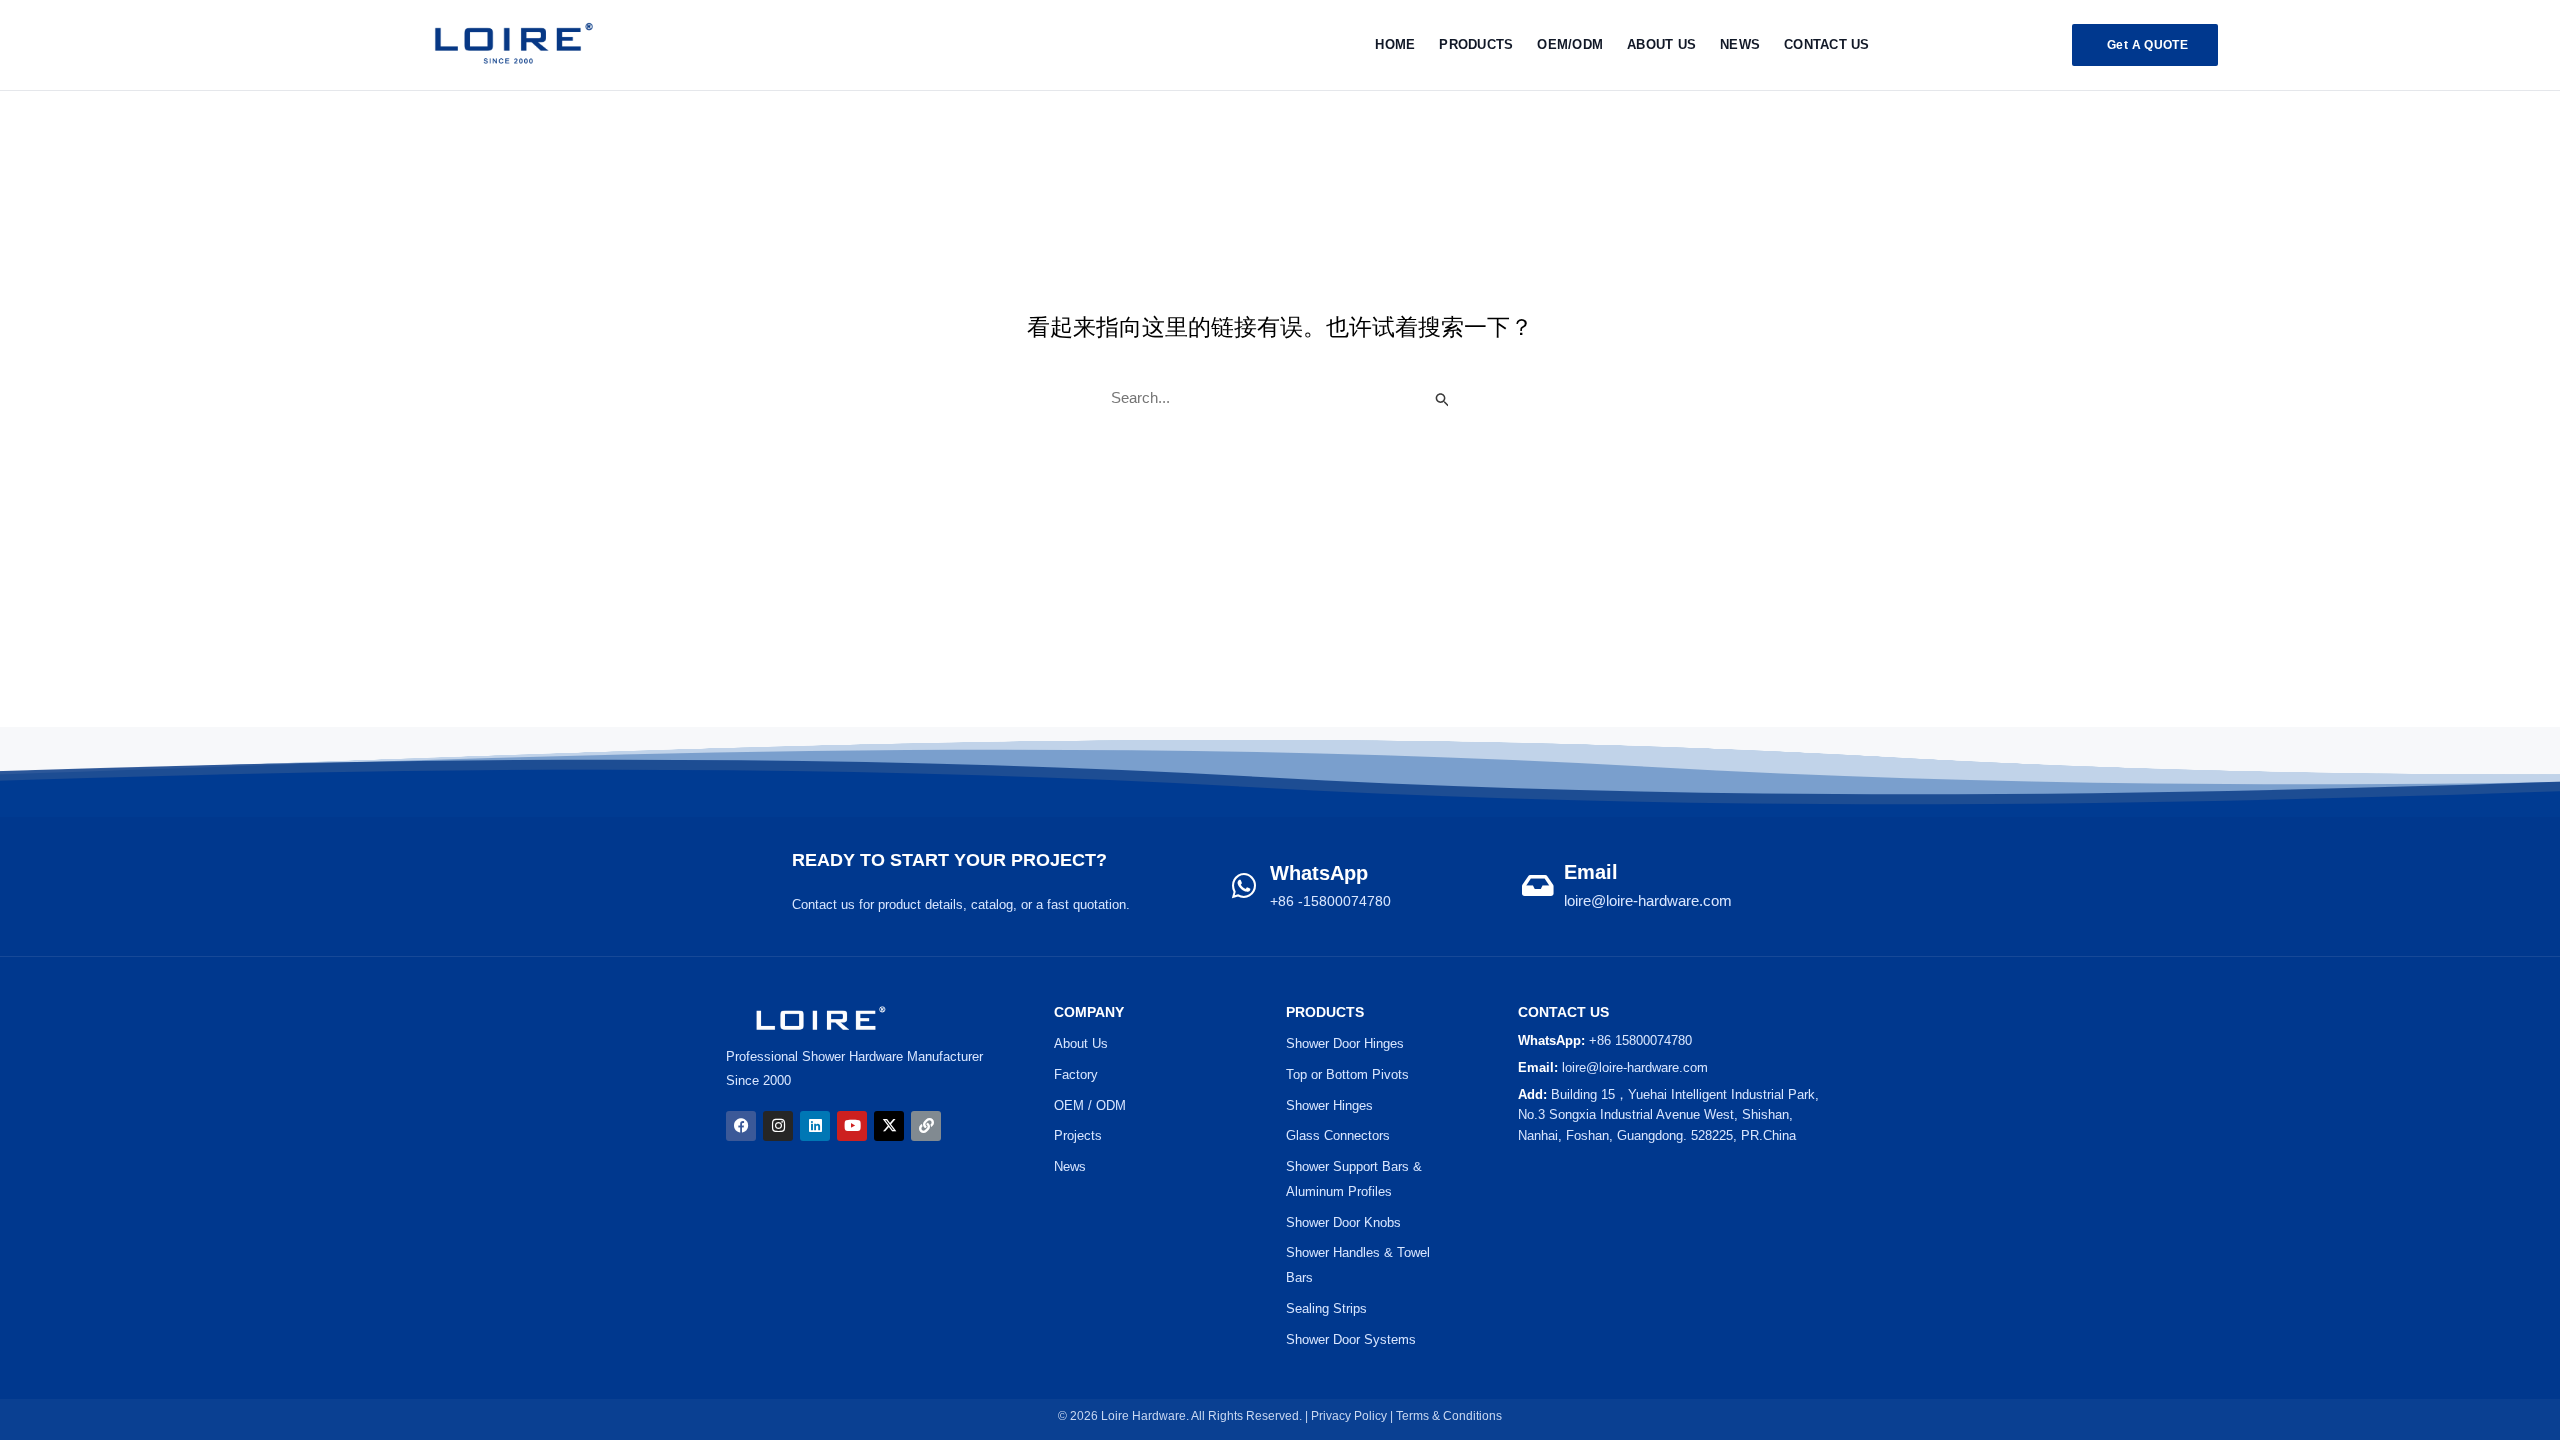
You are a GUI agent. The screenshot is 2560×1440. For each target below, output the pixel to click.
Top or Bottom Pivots (1347, 1074)
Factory (1076, 1074)
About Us (1661, 44)
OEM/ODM (1570, 44)
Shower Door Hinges (1345, 1043)
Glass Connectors (1338, 1135)
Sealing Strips (1326, 1308)
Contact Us (1827, 44)
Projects (1078, 1135)
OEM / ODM (1090, 1105)
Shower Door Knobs (1343, 1222)
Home (1395, 44)
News (1740, 44)
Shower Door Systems (1351, 1339)
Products (1476, 44)
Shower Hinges (1329, 1105)
